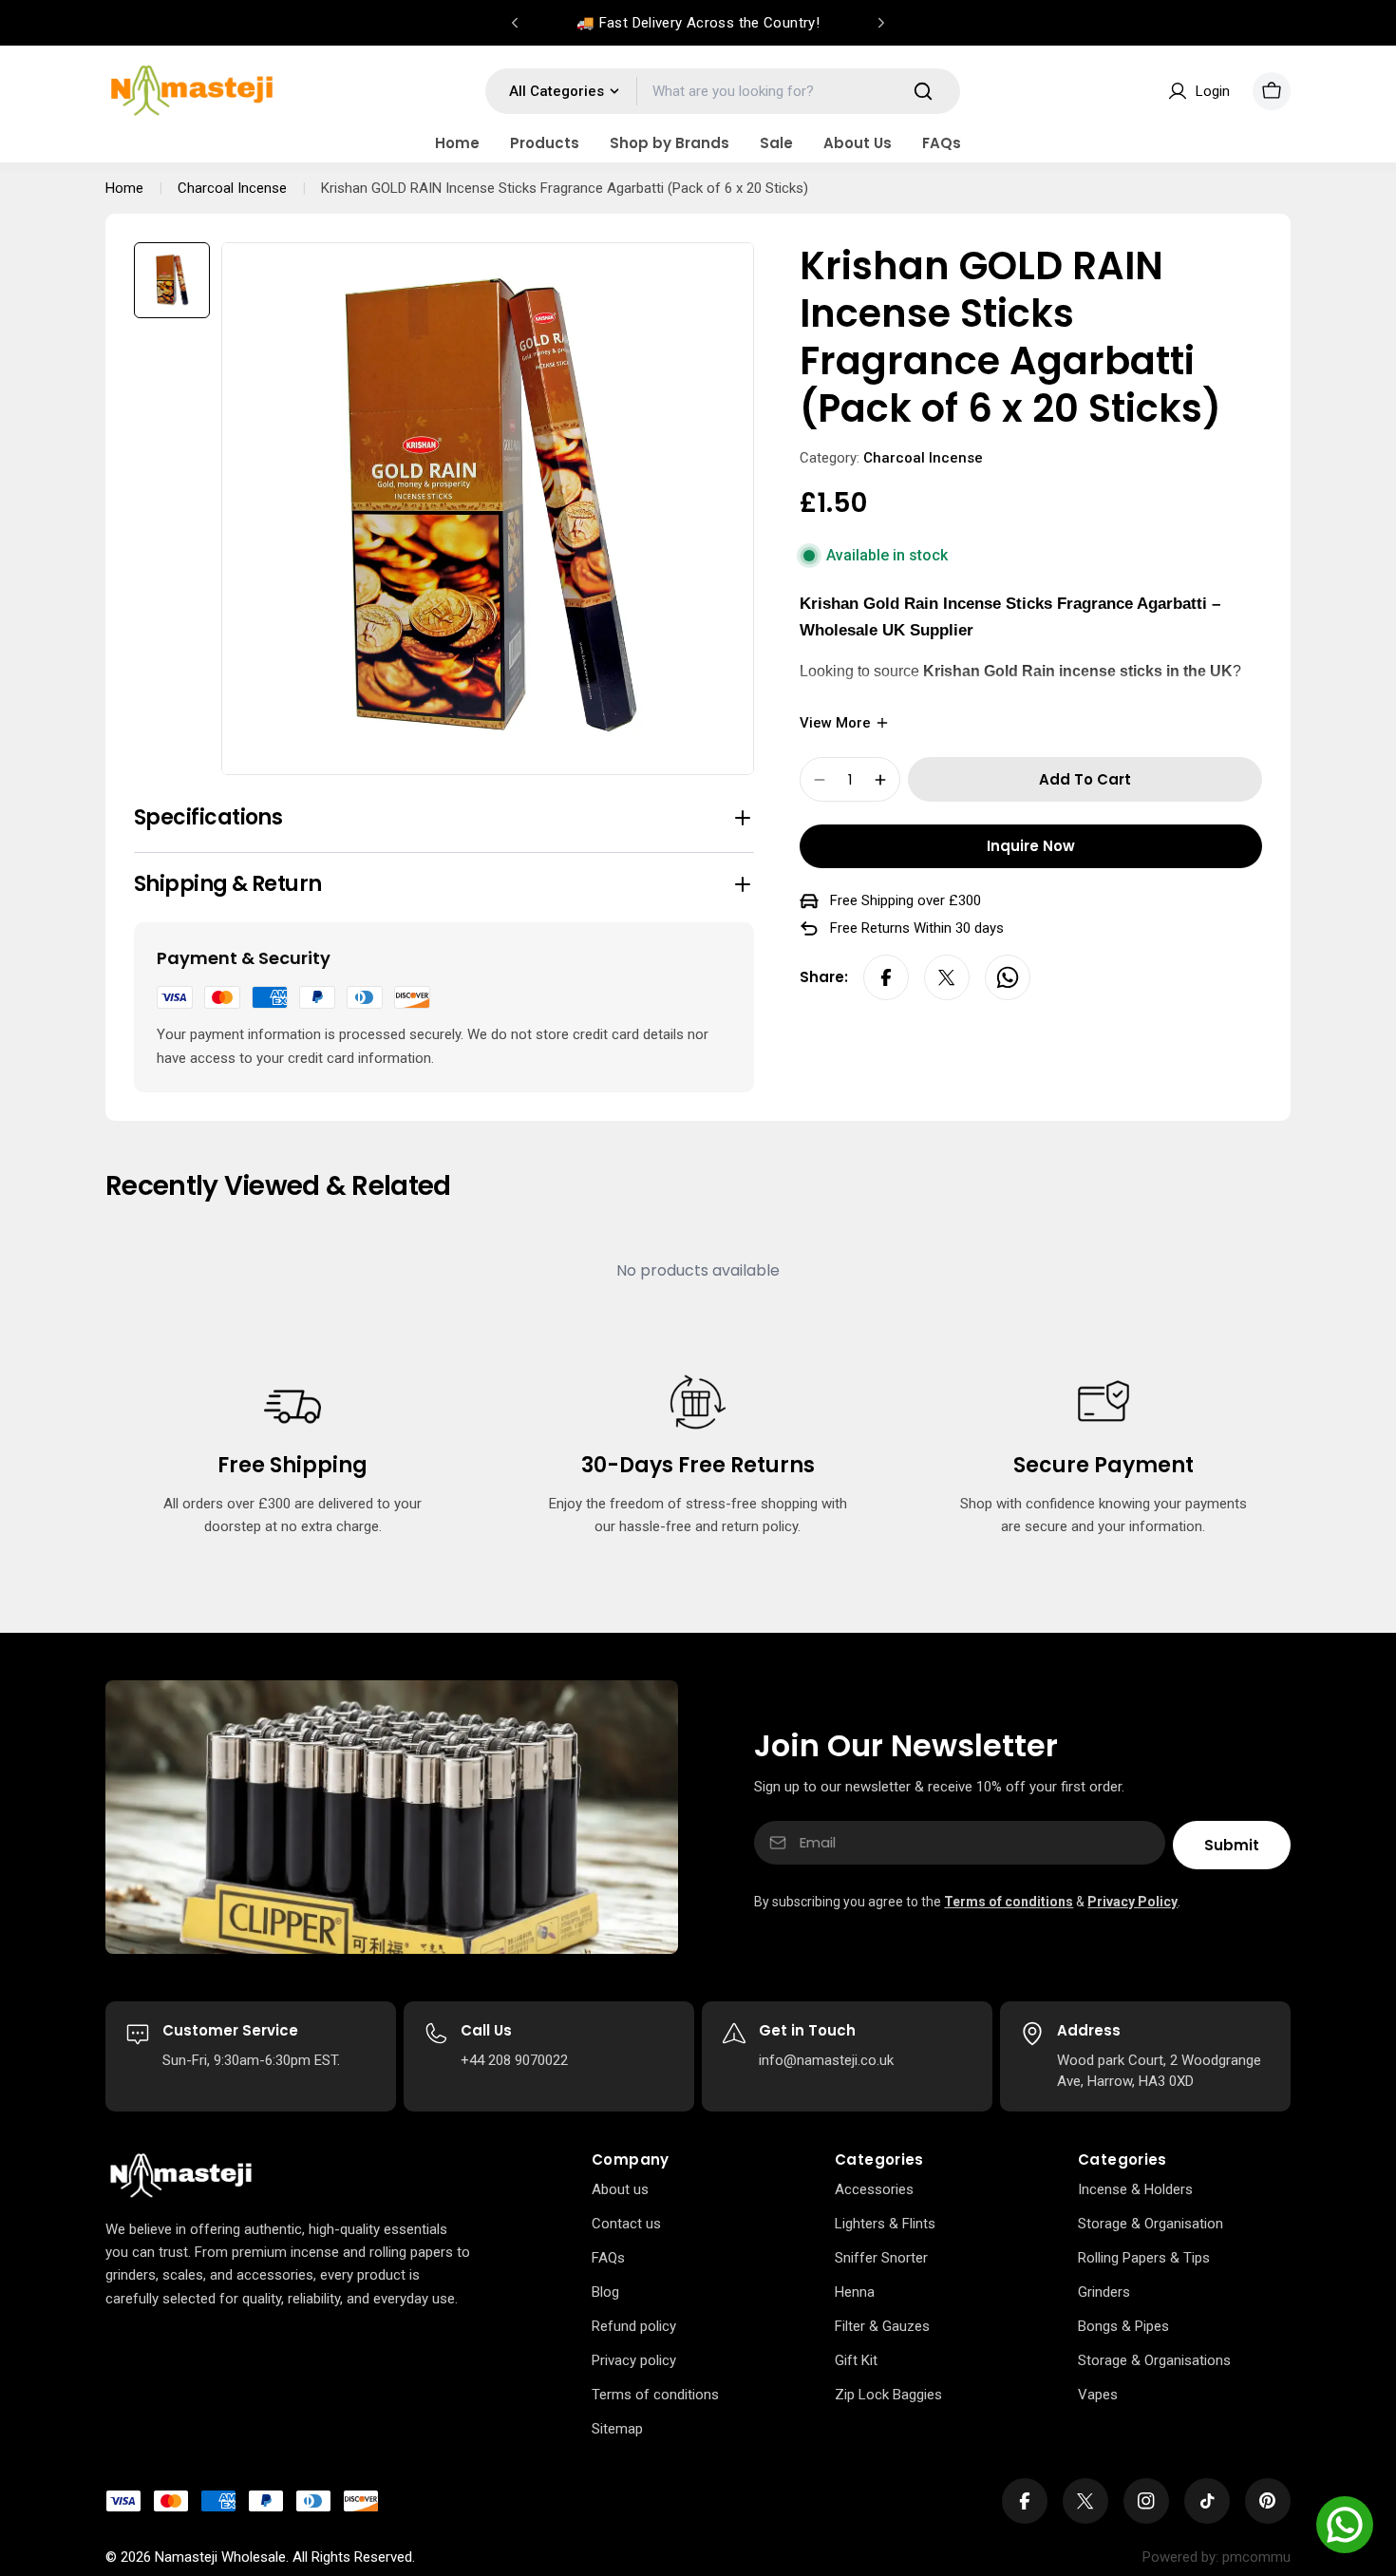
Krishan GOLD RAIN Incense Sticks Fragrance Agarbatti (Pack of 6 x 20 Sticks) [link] (565, 188)
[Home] (181, 2176)
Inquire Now (1031, 846)
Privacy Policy (1132, 1902)
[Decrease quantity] (820, 780)
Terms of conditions (1009, 1902)
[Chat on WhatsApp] (1345, 2525)
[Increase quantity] (880, 780)
